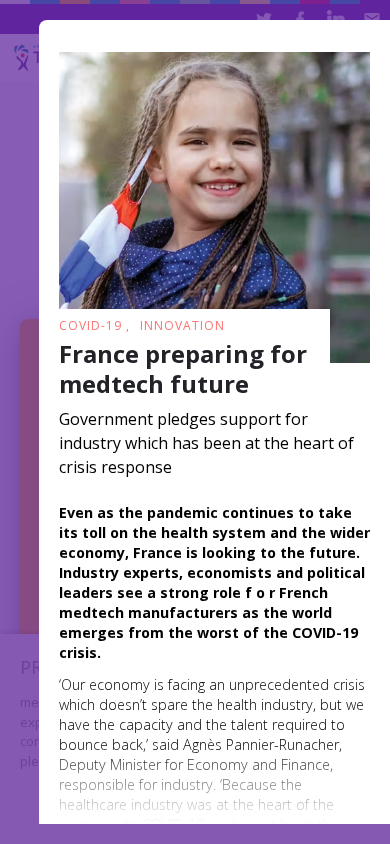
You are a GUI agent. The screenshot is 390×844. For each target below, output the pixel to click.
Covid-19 (92, 325)
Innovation (182, 325)
